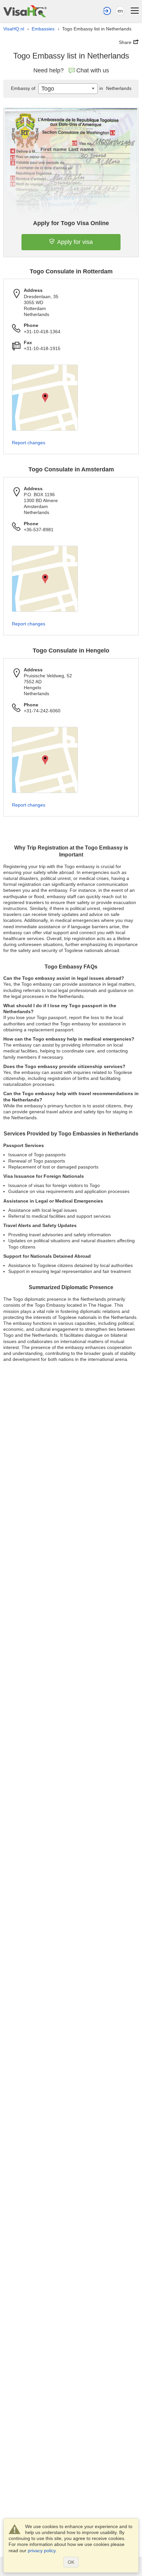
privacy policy (42, 2551)
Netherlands (115, 88)
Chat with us (93, 70)
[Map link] (45, 398)
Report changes (29, 443)
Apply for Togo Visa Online (71, 223)
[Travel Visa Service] (25, 11)
